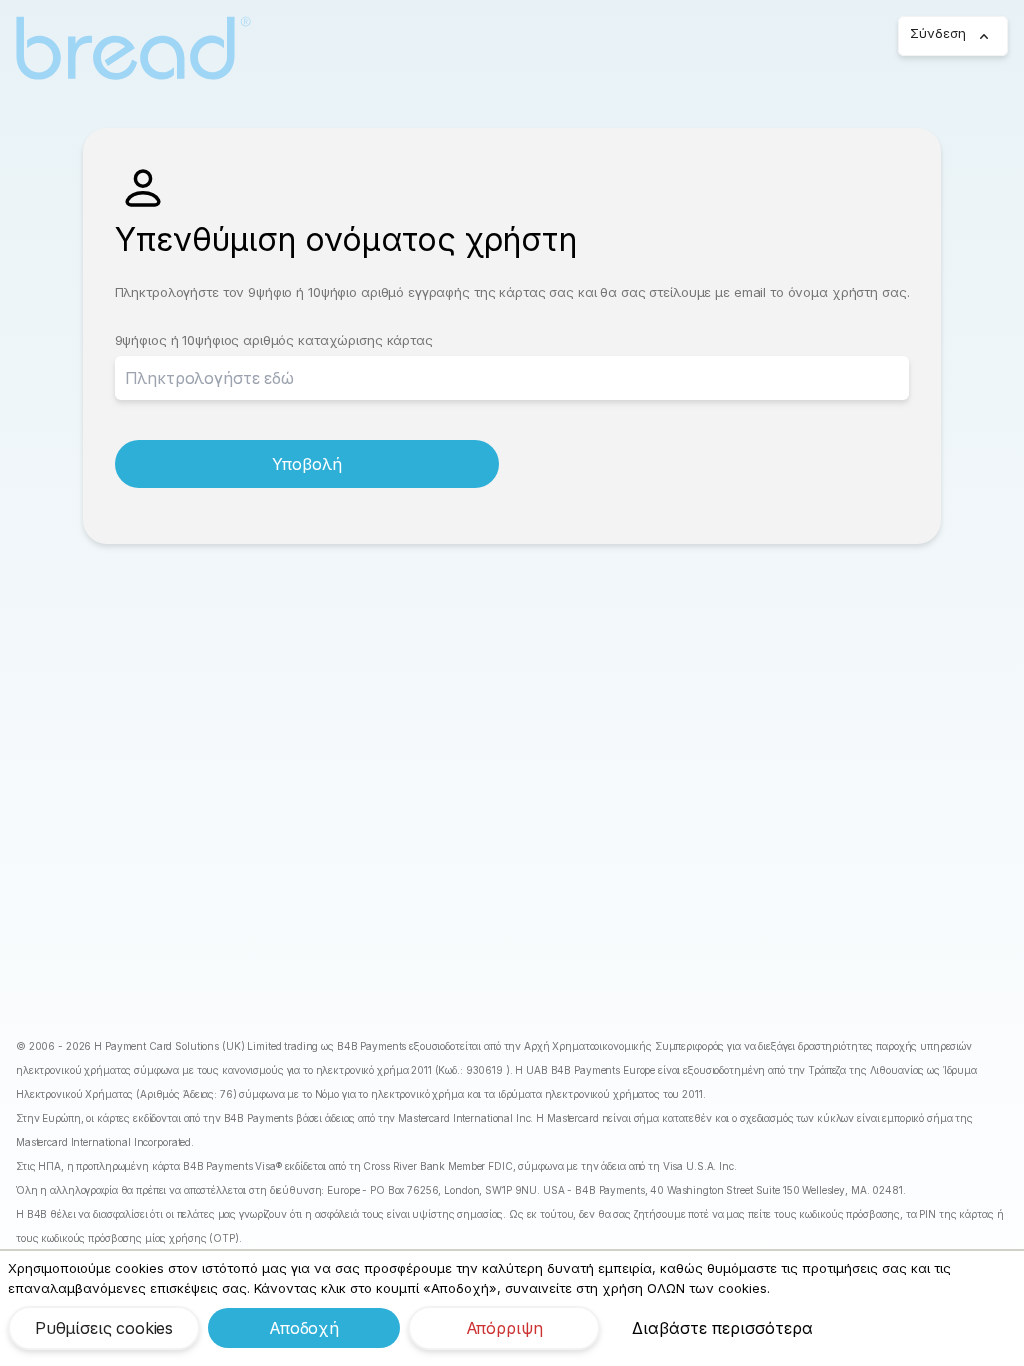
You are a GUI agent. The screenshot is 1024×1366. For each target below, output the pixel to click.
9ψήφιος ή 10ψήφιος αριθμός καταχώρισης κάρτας (274, 340)
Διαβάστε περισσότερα (722, 1328)
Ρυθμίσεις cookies (104, 1328)
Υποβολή (307, 464)
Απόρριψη (504, 1328)
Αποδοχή (304, 1328)
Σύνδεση (938, 33)
